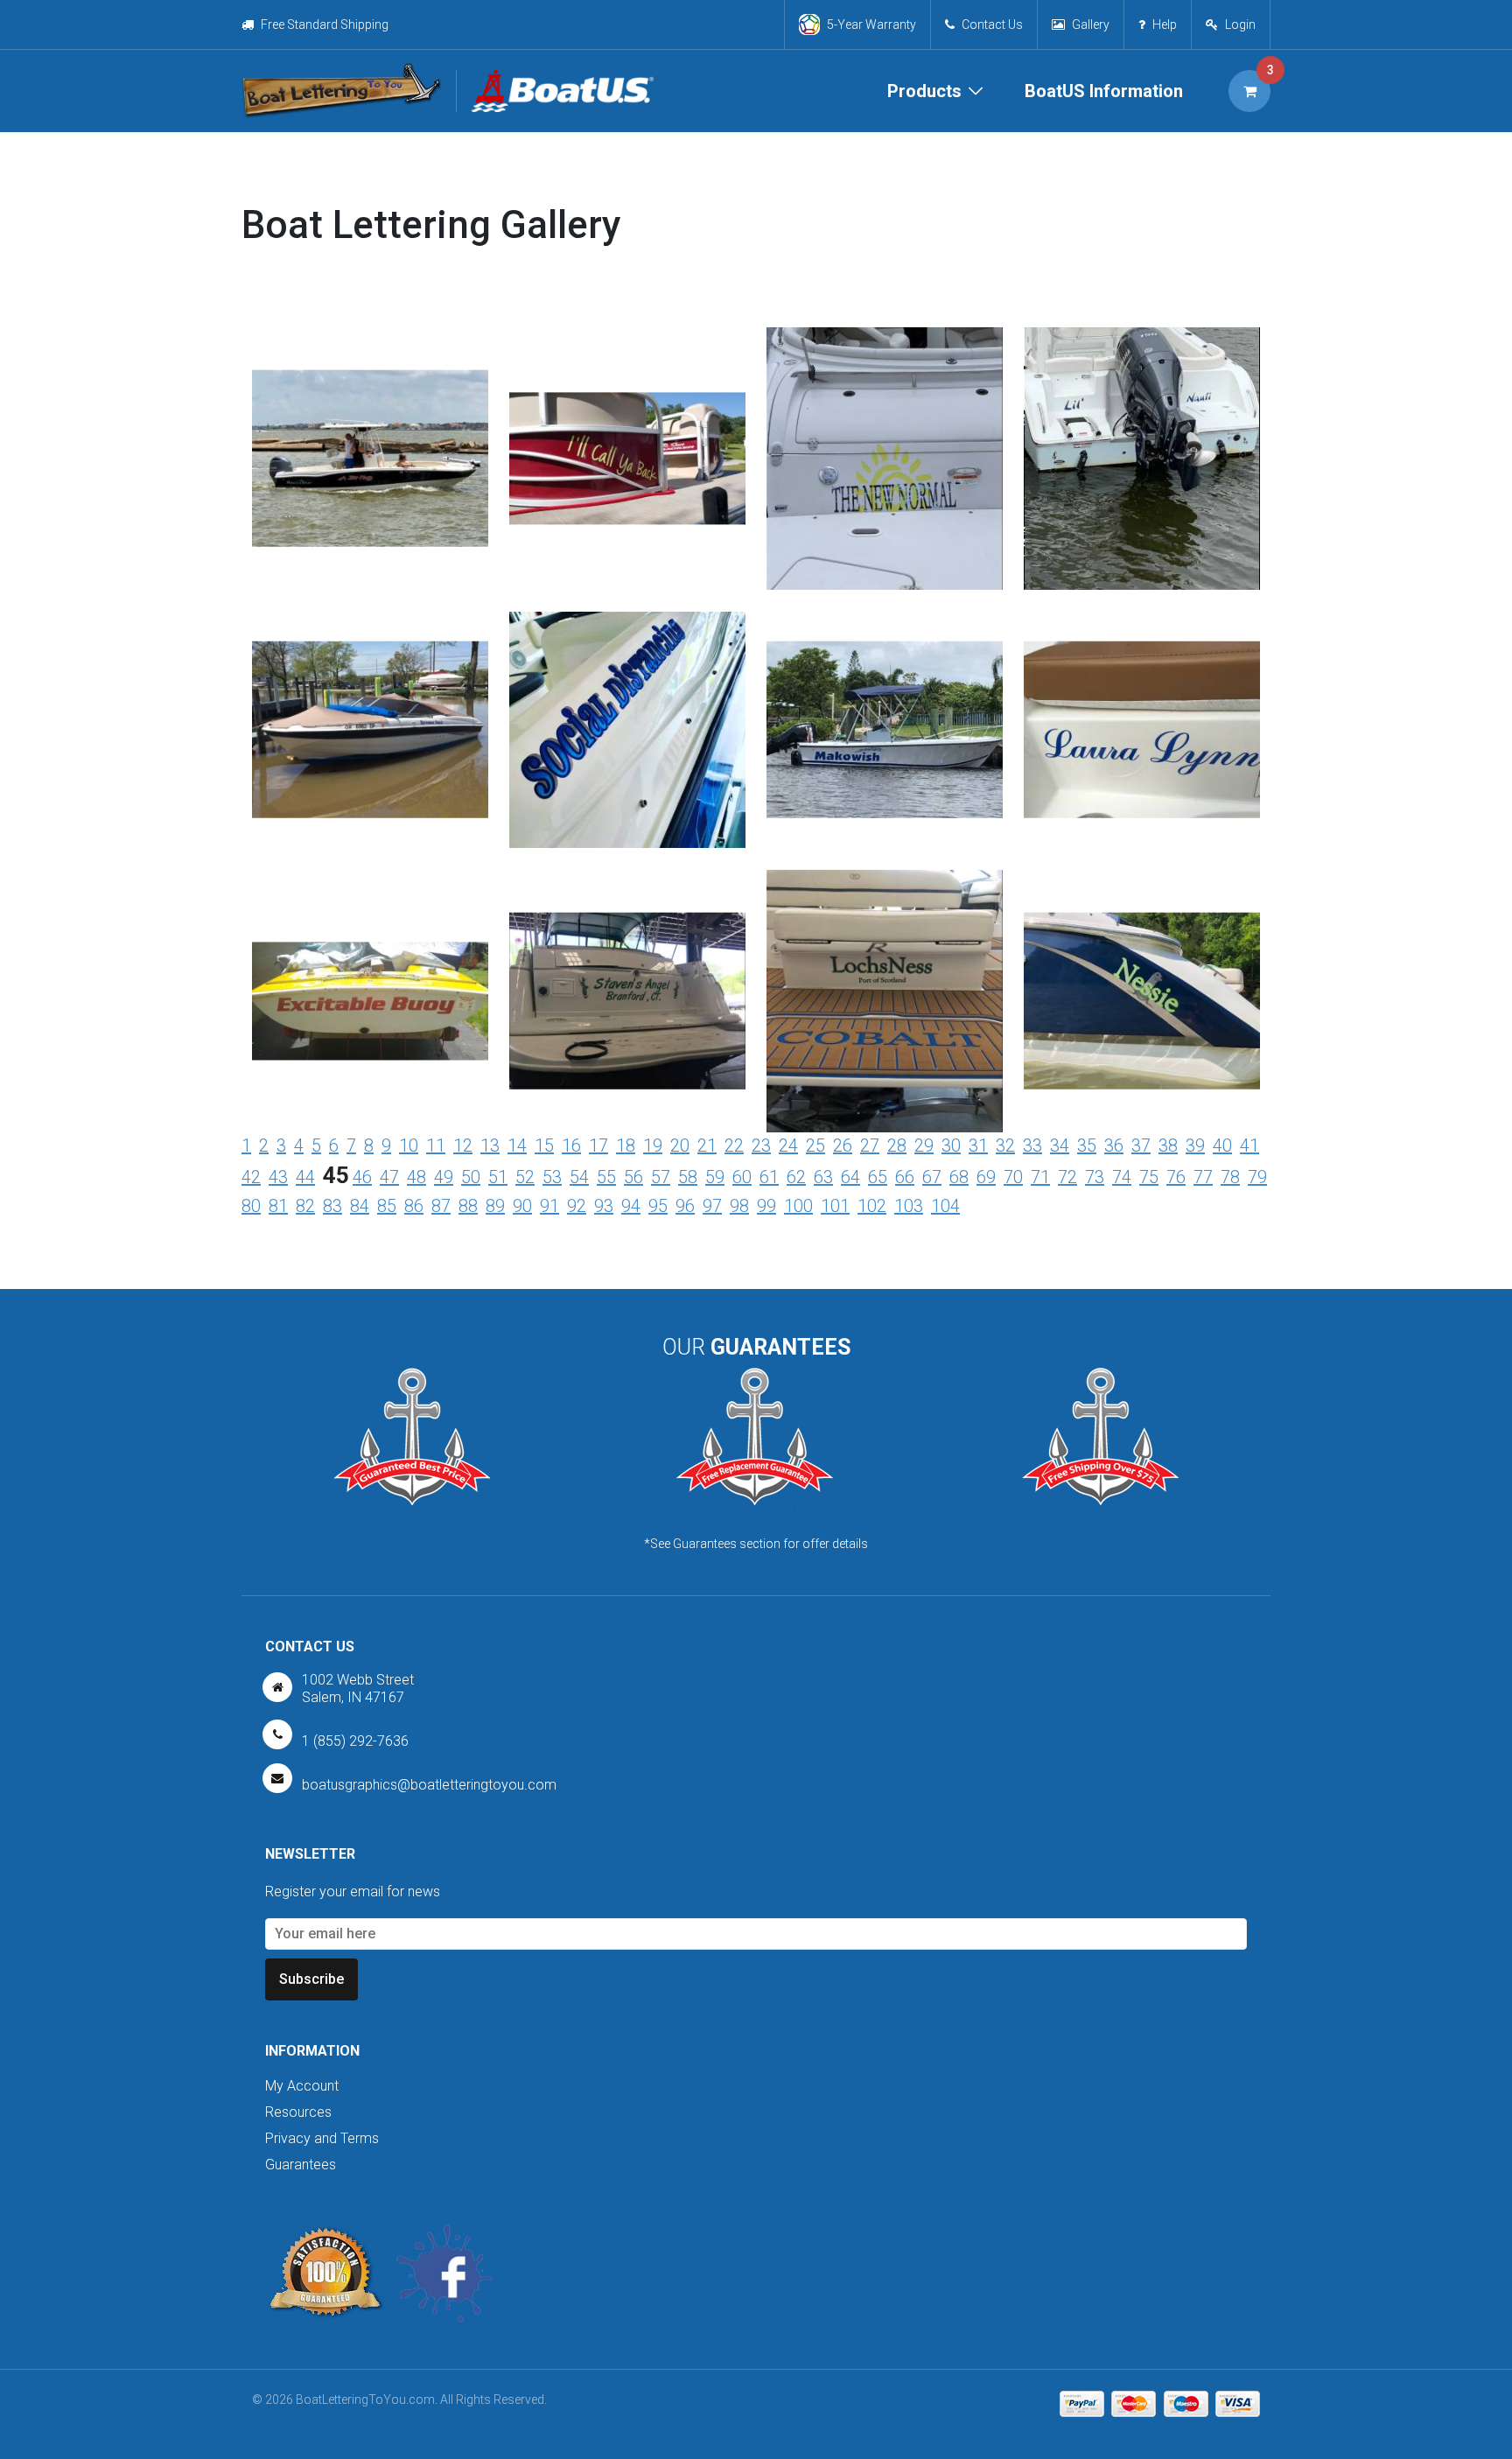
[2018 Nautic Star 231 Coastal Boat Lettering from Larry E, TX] (370, 414)
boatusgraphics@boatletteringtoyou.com (429, 1785)
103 (909, 1206)
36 (1114, 1145)
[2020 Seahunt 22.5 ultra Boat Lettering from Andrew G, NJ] (1142, 483)
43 (278, 1177)
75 (1149, 1177)
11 (436, 1145)
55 (606, 1177)
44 (305, 1177)
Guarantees (301, 2165)
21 (707, 1145)
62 (796, 1177)
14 (517, 1145)
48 (416, 1177)
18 (626, 1145)
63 (823, 1177)
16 (571, 1145)
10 (409, 1145)
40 (1222, 1145)
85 (387, 1206)
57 (661, 1177)
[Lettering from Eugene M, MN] (370, 928)
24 (788, 1145)
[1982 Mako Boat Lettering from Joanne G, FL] (885, 685)
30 (951, 1145)
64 (850, 1177)
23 (761, 1145)
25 (815, 1145)
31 (978, 1145)
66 (905, 1177)
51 (498, 1177)
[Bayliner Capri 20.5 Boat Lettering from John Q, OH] (370, 685)
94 (631, 1206)
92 (577, 1206)
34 (1060, 1145)
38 (1168, 1145)
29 (924, 1145)
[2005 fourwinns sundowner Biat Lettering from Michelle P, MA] (885, 483)
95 (658, 1206)
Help (1165, 25)
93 (604, 1206)
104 (945, 1206)
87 (441, 1206)
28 (897, 1145)
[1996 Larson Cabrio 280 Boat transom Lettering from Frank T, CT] (627, 956)
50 (471, 1177)
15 (544, 1145)
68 (959, 1177)
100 (798, 1206)
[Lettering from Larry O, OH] (885, 1026)
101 (835, 1206)
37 (1141, 1145)
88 (468, 1206)
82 (305, 1206)
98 (739, 1206)
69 (986, 1177)
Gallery (1091, 25)
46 (362, 1177)
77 (1203, 1177)
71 (1040, 1177)
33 (1032, 1145)
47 (389, 1177)
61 (769, 1177)
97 (712, 1206)
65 (878, 1177)
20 (680, 1145)
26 (843, 1145)
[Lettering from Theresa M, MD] (627, 392)
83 (332, 1206)
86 (414, 1206)
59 (715, 1177)
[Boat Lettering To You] (342, 91)
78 (1230, 1177)
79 (1257, 1177)
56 (633, 1177)
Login (1240, 25)
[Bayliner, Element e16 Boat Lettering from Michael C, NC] (627, 715)
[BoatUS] (555, 91)
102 (872, 1206)
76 (1176, 1177)
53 (552, 1177)
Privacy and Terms (322, 2138)
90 (522, 1206)
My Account (302, 2086)
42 (251, 1177)
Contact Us (992, 25)
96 (685, 1206)
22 (734, 1145)
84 (360, 1206)
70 (1013, 1177)
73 (1095, 1177)
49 (444, 1177)
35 (1087, 1145)
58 (688, 1177)
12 (463, 1145)
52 (525, 1177)
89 (495, 1206)
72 (1067, 1177)
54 (579, 1177)
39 (1195, 1145)
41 (1249, 1145)
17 (598, 1145)
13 (490, 1145)
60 (742, 1177)
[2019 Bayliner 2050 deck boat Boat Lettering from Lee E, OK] (1142, 685)
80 (251, 1206)
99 (766, 1206)
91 (549, 1206)
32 (1005, 1145)
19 (653, 1145)
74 (1122, 1177)
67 (932, 1177)
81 (278, 1206)
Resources (298, 2112)
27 (870, 1145)
